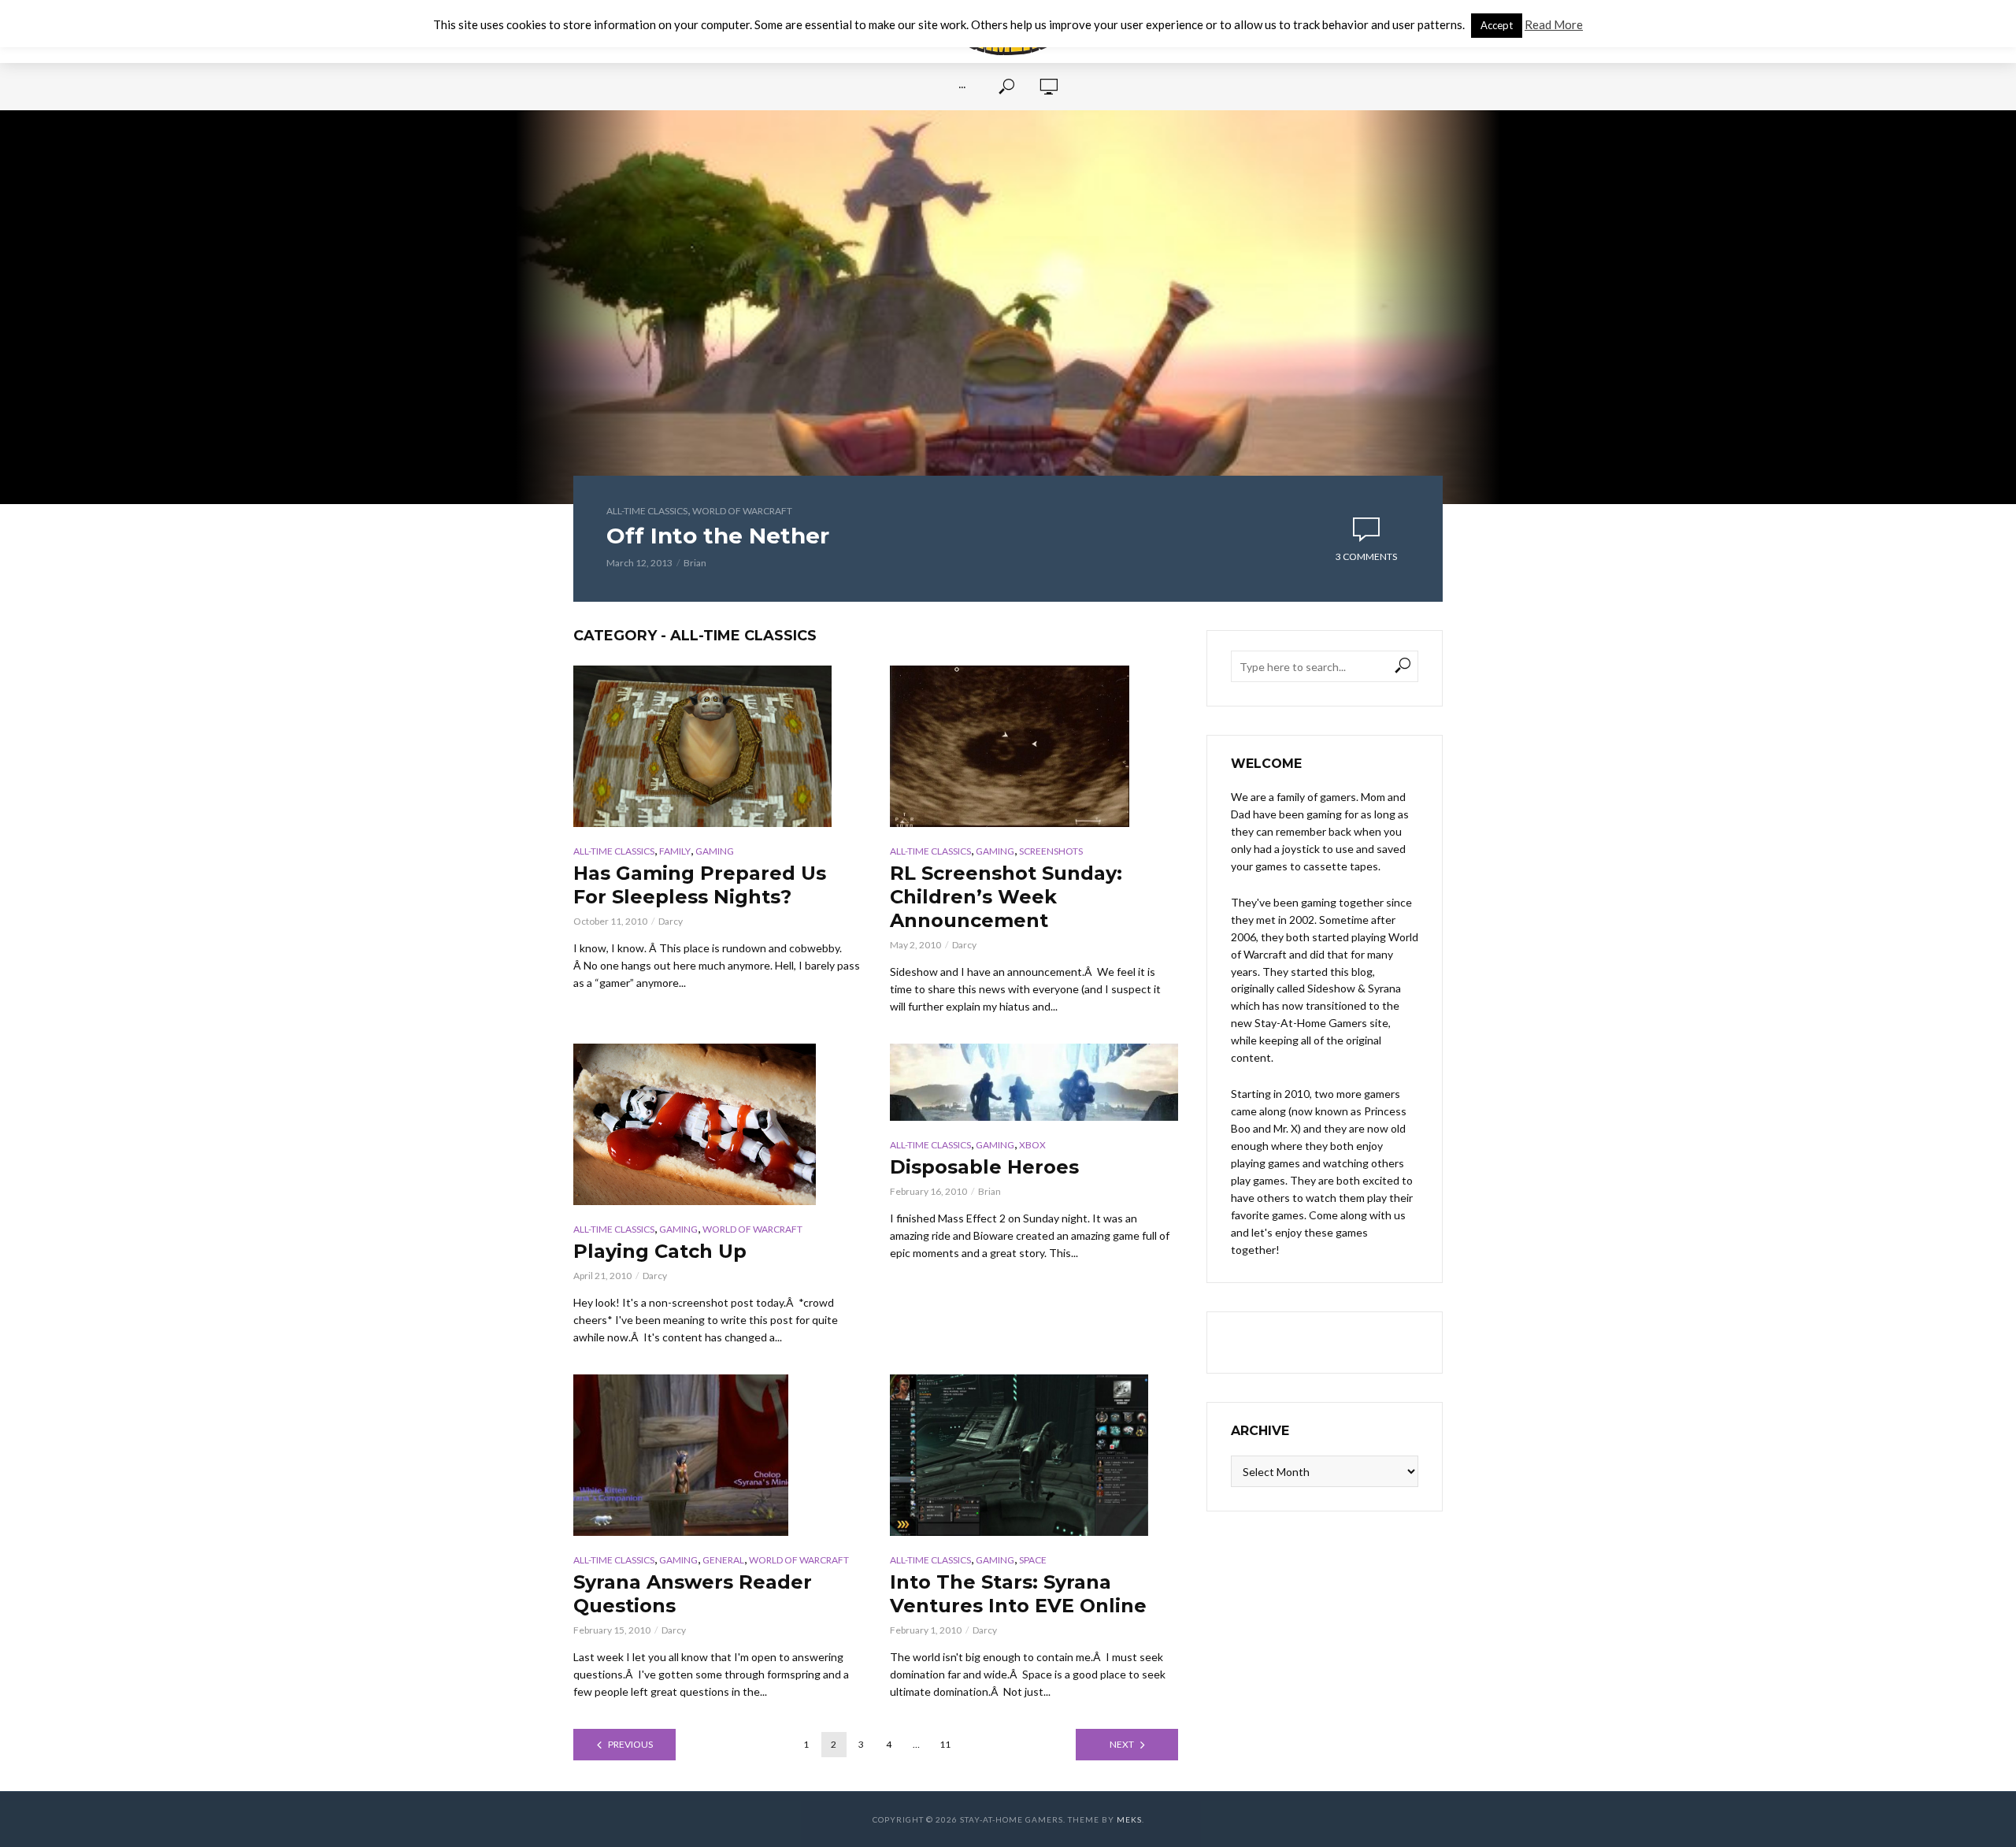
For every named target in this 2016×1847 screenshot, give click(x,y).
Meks (1129, 1819)
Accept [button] (1497, 25)
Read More (1554, 24)
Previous (630, 1744)
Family (675, 851)
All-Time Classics (647, 511)
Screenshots (1051, 851)
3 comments (1366, 556)
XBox (1032, 1145)
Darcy (671, 921)
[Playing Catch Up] (717, 1124)
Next (1122, 1744)
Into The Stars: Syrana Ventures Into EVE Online (1018, 1594)
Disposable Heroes (984, 1167)
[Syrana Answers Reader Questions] (717, 1455)
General (723, 1560)
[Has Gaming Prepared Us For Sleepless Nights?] (717, 746)
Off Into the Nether (718, 536)
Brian (695, 563)
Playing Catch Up (660, 1251)
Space (1033, 1560)
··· (962, 87)
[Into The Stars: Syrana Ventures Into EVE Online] (1034, 1455)
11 (945, 1744)
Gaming (715, 851)
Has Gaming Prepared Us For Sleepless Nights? (700, 885)
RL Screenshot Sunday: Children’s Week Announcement (1006, 897)
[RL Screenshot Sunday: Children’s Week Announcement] (1034, 746)
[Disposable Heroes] (1034, 1082)
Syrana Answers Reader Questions (693, 1594)
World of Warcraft (742, 511)
